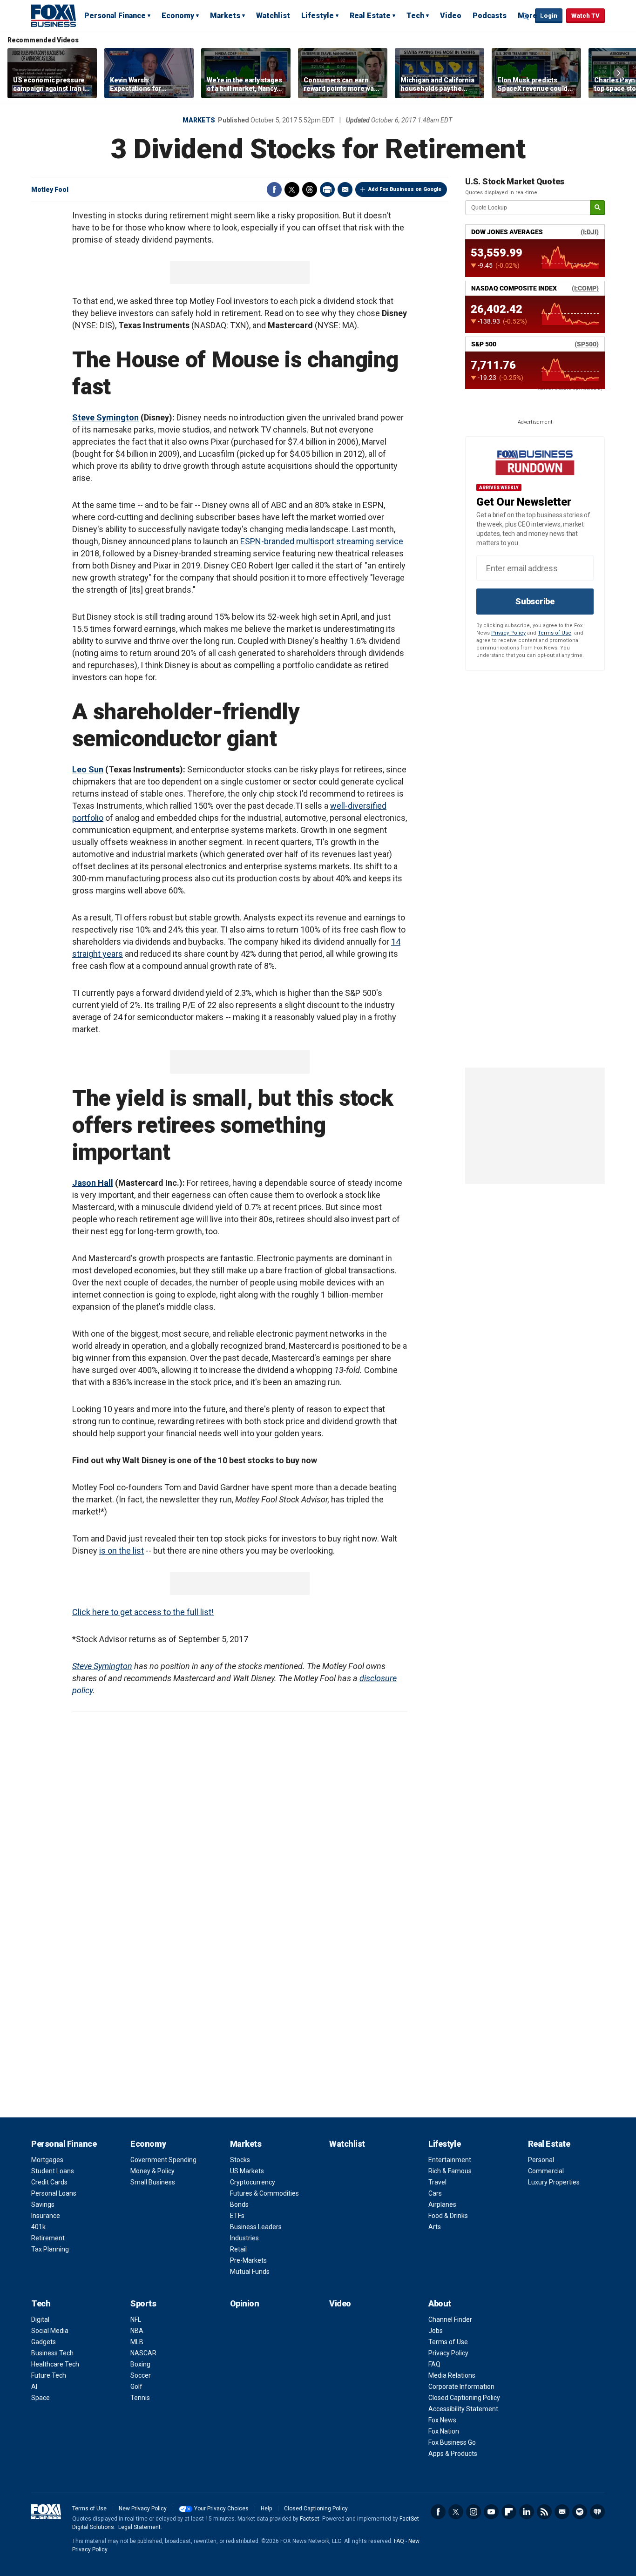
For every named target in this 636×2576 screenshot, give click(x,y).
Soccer (141, 2375)
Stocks (240, 2160)
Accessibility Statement (463, 2409)
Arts (435, 2227)
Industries (244, 2238)
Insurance (46, 2216)
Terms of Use (555, 633)
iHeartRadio (597, 2512)
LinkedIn (527, 2512)
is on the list (122, 1551)
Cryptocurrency (253, 2182)
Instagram (474, 2512)
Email (345, 189)
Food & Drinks (448, 2216)
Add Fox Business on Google (405, 189)
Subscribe (535, 601)
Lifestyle (318, 16)
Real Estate (370, 16)
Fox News (442, 2420)
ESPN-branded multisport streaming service (322, 541)
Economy (178, 16)
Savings (43, 2204)
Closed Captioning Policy (464, 2398)
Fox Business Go (452, 2442)
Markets (225, 16)
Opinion (245, 2303)
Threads (310, 189)
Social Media (50, 2331)
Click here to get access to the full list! (143, 1612)
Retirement (48, 2238)
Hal (103, 1183)
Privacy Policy (508, 633)
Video (451, 16)
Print (327, 189)
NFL (136, 2319)
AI (34, 2387)
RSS (544, 2512)
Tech (415, 16)
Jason (84, 1183)
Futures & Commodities (264, 2193)
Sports (143, 2303)
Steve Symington (105, 417)
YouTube (491, 2512)
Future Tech (49, 2375)
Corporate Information (461, 2387)
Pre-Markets (248, 2260)
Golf (136, 2387)
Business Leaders (256, 2227)
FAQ (434, 2364)
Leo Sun (88, 769)
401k (38, 2227)
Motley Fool (50, 189)
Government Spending (163, 2160)
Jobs (436, 2331)
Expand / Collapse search (526, 16)
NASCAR (143, 2353)
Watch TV (585, 16)
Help (266, 2508)
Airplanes (442, 2204)
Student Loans (53, 2171)
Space (41, 2398)
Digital (40, 2319)
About (440, 2303)
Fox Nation (444, 2431)
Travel (437, 2182)
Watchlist (273, 16)
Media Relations (452, 2375)
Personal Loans (54, 2193)
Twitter (292, 189)
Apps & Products (453, 2454)
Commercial (546, 2171)
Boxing (140, 2364)
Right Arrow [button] (619, 73)
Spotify (580, 2512)
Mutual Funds (250, 2272)
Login (549, 16)
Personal (541, 2160)
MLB (137, 2342)
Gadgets (44, 2342)
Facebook (274, 189)
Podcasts (490, 16)
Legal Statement (139, 2527)
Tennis (140, 2398)
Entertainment (450, 2160)
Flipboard (509, 2512)
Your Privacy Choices (221, 2508)
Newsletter (562, 2512)
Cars (435, 2193)
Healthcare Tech (55, 2364)
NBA (137, 2331)
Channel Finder (450, 2319)
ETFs (237, 2216)
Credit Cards (49, 2182)
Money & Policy (152, 2171)
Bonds (239, 2204)
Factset (310, 2519)
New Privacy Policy (143, 2508)
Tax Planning (50, 2249)
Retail (238, 2249)
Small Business (153, 2182)
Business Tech (52, 2353)
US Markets (247, 2171)
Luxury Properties (554, 2182)
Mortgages (47, 2160)
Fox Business (54, 15)
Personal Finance (115, 16)
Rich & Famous (450, 2171)
